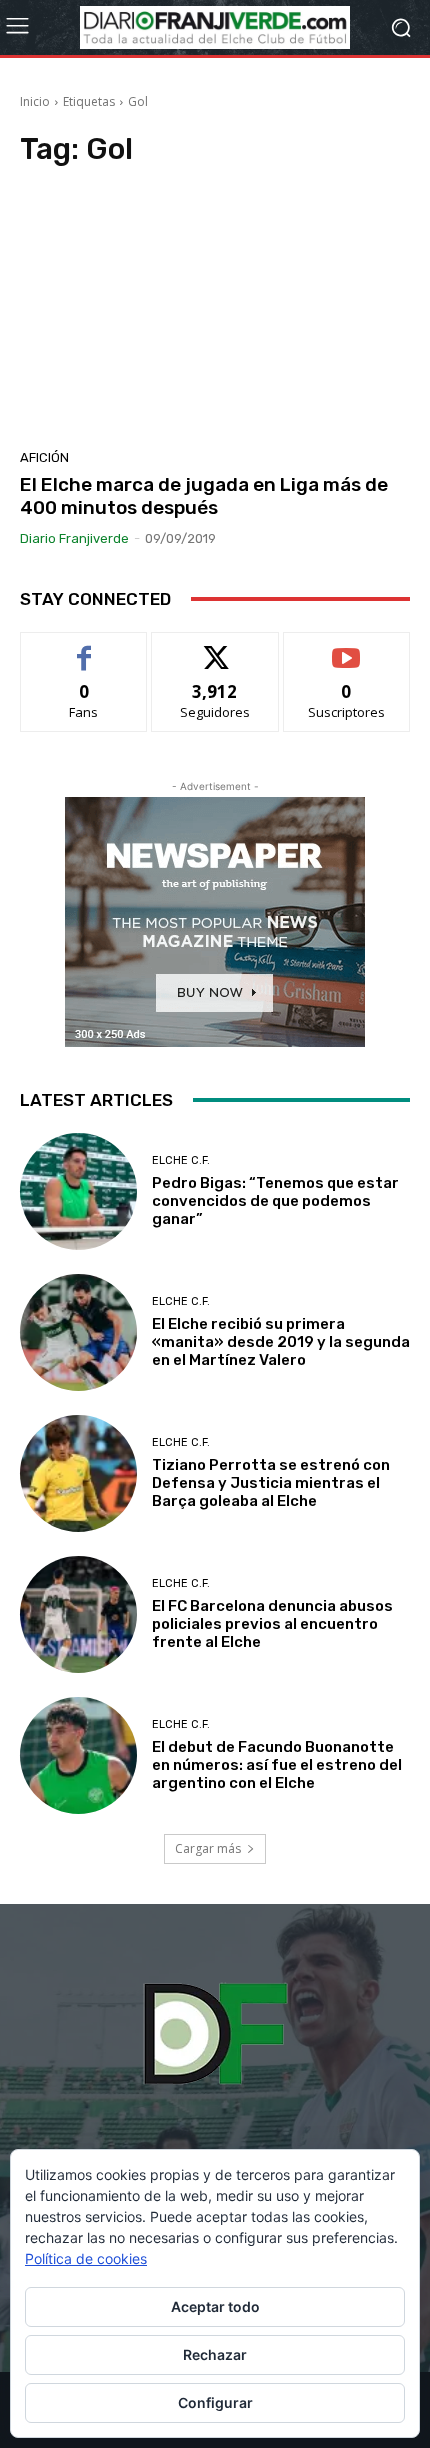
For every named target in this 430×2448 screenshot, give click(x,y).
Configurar (215, 2402)
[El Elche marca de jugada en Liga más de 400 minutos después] (215, 314)
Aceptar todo (215, 2306)
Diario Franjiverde (74, 538)
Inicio (35, 101)
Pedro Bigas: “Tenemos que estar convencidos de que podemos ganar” (275, 1201)
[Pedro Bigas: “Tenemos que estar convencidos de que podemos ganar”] (78, 1191)
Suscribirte (346, 647)
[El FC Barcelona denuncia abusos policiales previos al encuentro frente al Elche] (78, 1614)
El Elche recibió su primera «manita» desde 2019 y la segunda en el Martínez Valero (281, 1342)
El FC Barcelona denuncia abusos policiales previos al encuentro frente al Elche (272, 1624)
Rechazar (215, 2354)
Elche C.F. (181, 1160)
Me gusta (84, 647)
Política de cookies (86, 2258)
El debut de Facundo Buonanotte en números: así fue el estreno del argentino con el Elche (277, 1765)
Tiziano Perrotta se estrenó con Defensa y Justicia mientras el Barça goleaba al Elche (271, 1483)
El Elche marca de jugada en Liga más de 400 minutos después (204, 496)
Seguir (215, 647)
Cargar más (208, 1848)
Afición (44, 457)
